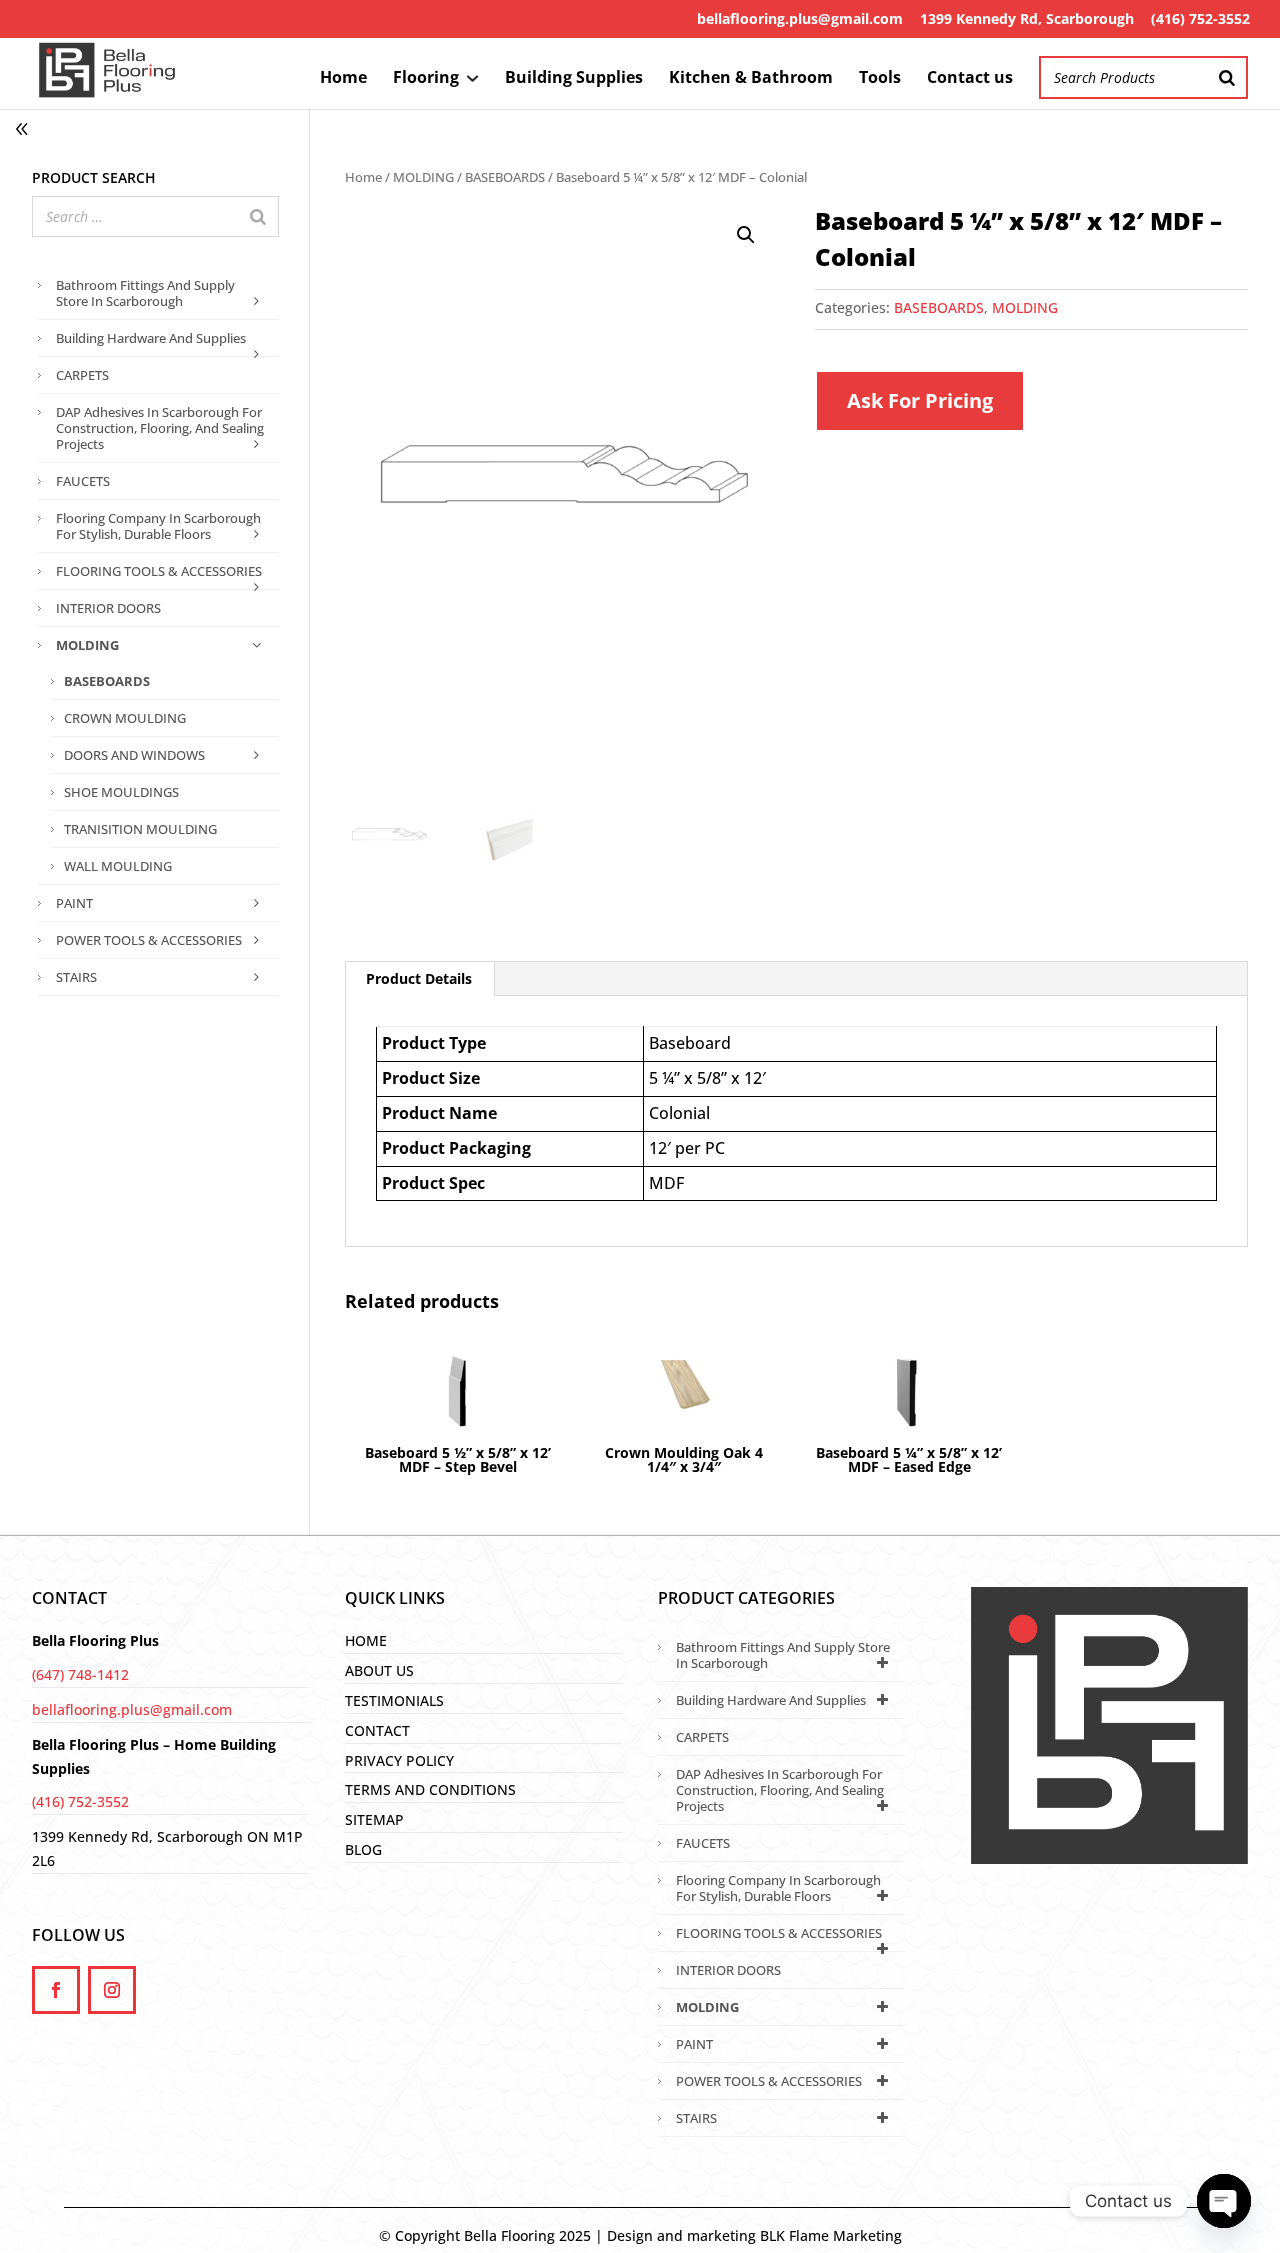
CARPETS (82, 375)
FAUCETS (83, 481)
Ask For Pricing (920, 400)
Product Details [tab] (419, 978)
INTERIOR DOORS (108, 608)
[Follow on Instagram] (112, 1990)
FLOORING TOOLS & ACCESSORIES (159, 571)
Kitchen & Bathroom (751, 79)
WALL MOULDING (118, 866)
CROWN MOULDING (125, 718)
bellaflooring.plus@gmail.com (800, 18)
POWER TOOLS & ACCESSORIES (149, 940)
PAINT (74, 903)
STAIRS (76, 977)
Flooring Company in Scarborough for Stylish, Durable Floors (158, 526)
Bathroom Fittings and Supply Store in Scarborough (145, 293)
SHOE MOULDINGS (121, 792)
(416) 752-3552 (1200, 18)
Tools (880, 79)
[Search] (1227, 77)
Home (343, 79)
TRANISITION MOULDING (140, 829)
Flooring (426, 79)
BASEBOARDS (505, 177)
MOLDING (423, 177)
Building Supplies (574, 79)
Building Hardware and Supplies (151, 338)
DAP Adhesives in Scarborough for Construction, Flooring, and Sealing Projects (160, 428)
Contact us (970, 79)
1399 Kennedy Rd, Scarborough (1027, 18)
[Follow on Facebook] (56, 1990)
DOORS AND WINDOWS (134, 755)
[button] (746, 235)
